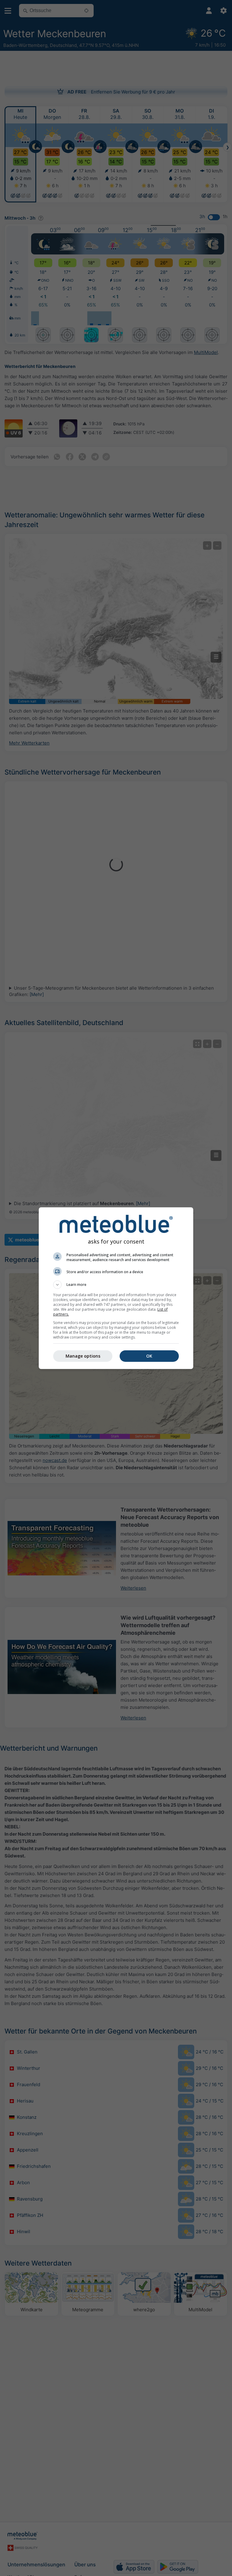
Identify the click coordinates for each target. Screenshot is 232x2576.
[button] (116, 1285)
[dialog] (116, 1288)
